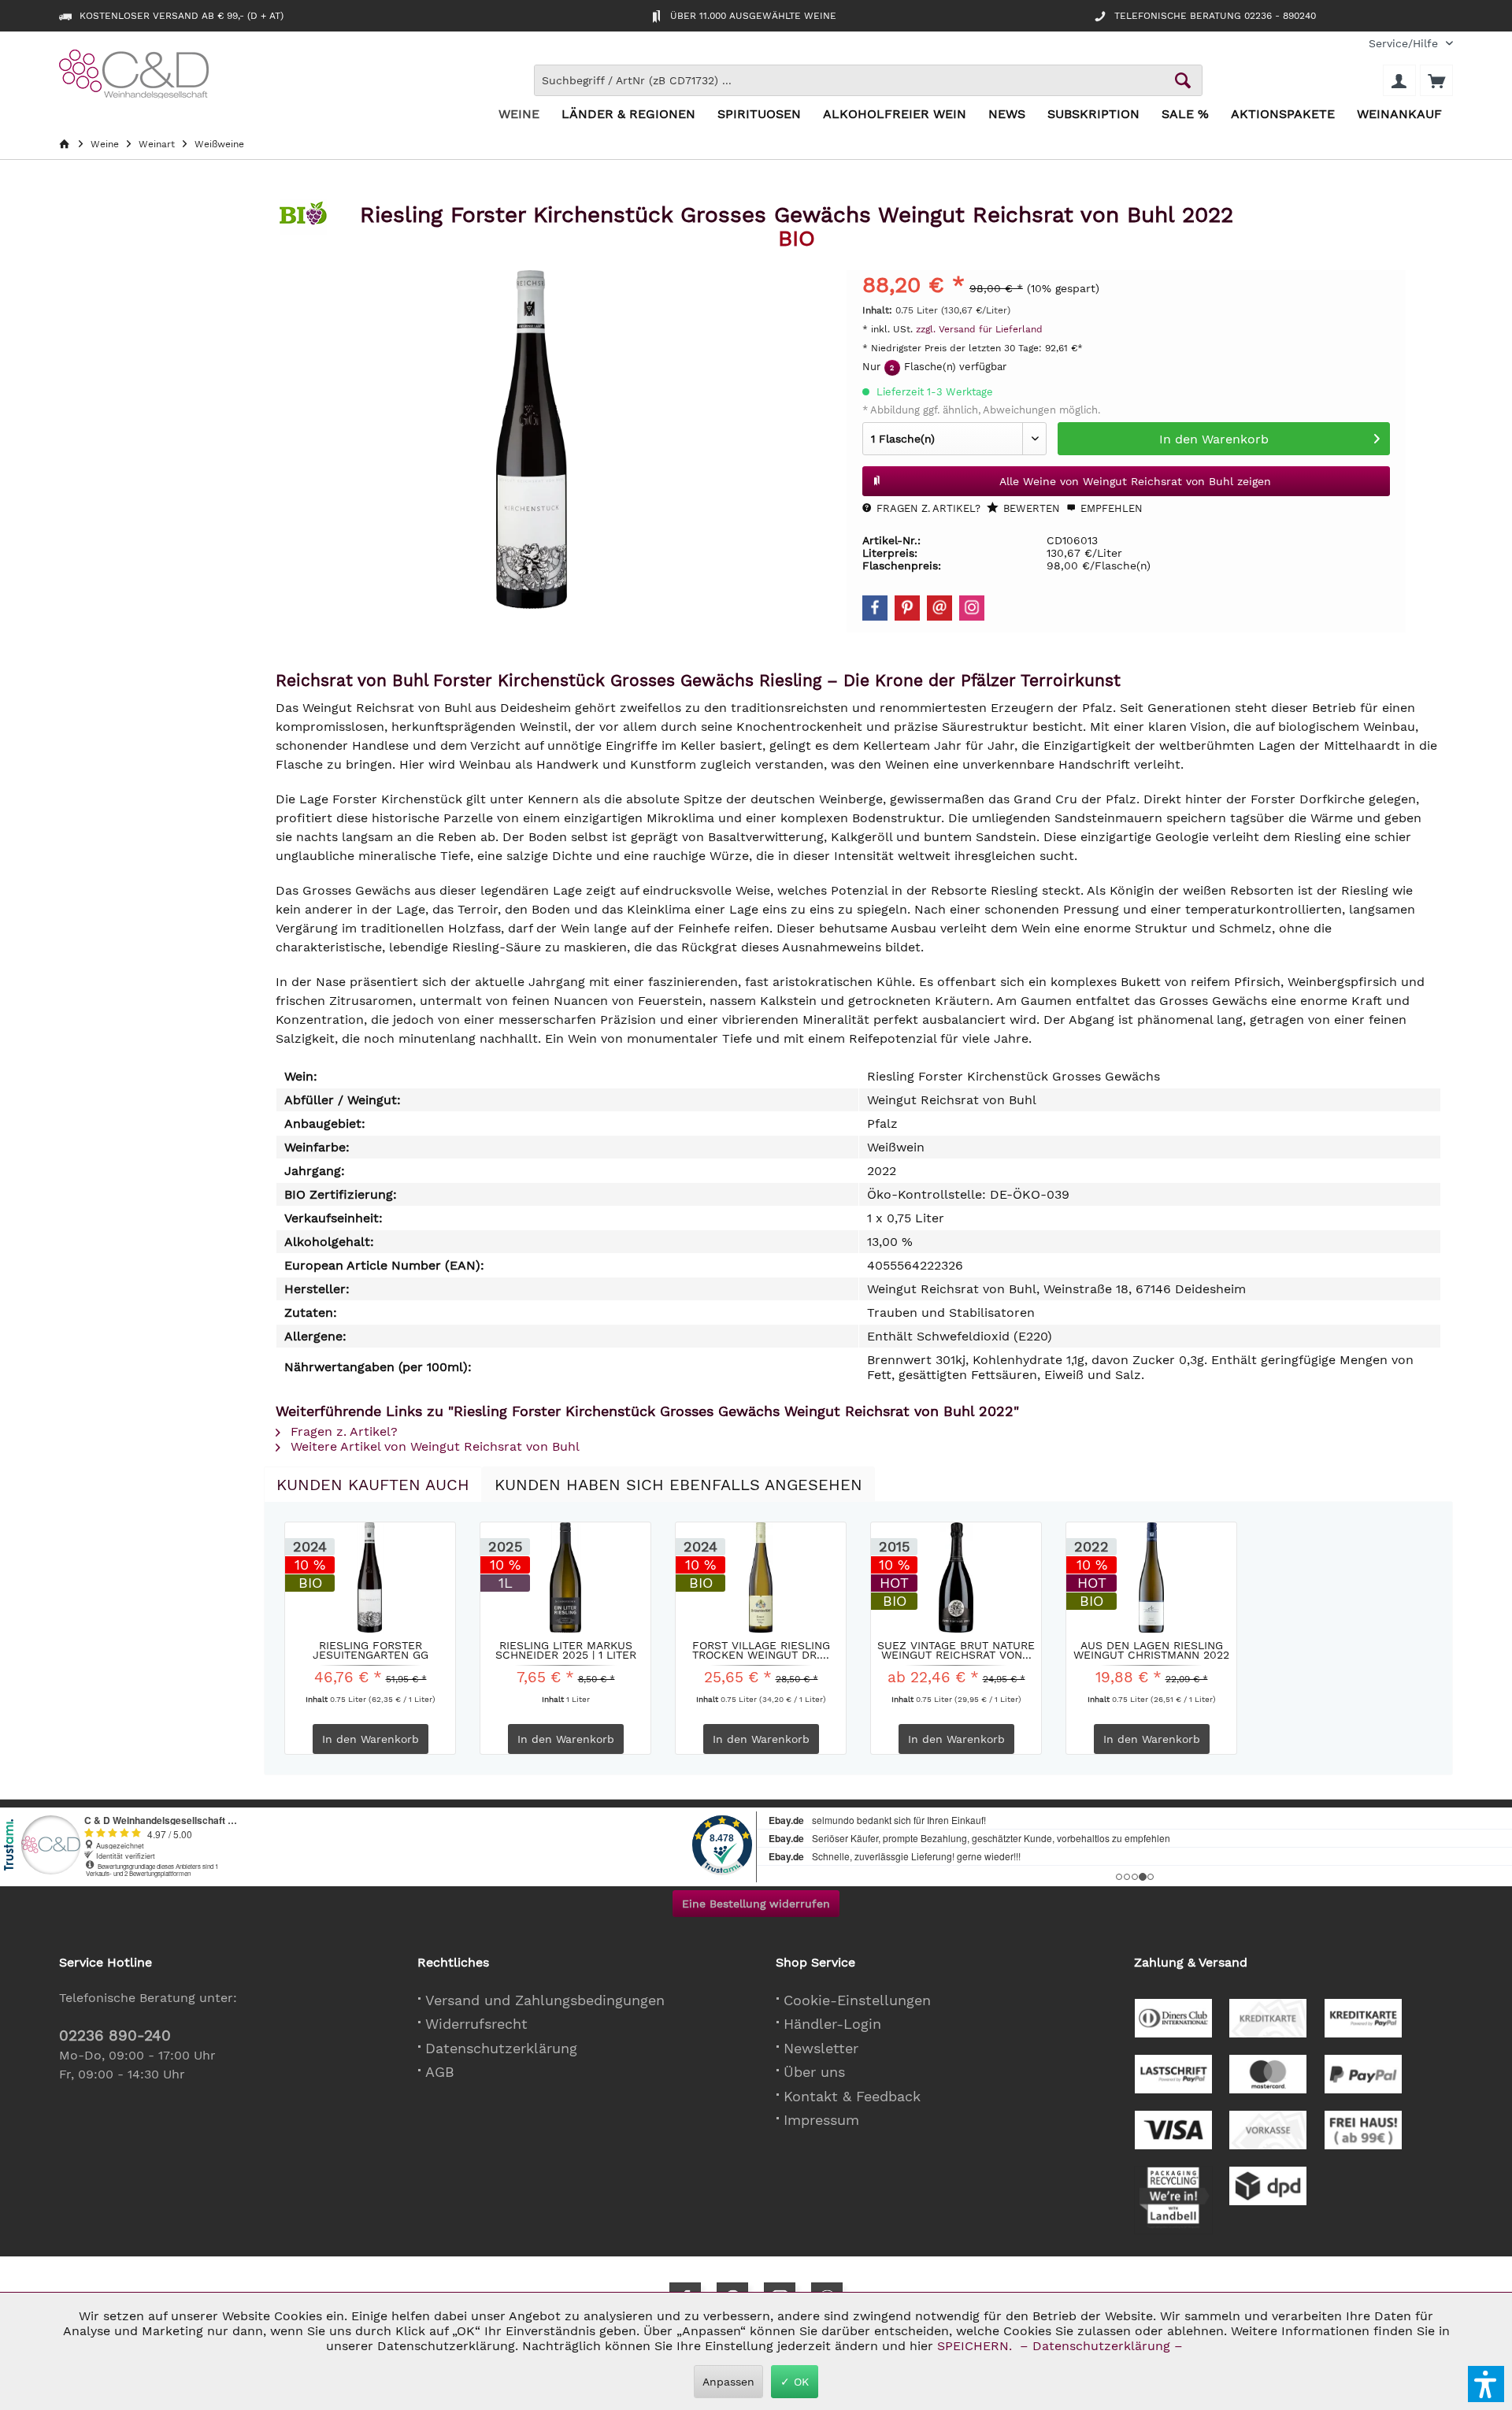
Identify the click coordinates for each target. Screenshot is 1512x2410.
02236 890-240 (115, 2036)
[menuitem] (1405, 44)
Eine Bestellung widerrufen (756, 1904)
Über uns (814, 2072)
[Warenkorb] (1436, 80)
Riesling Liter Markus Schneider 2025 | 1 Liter (566, 1650)
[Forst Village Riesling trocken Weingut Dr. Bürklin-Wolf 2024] (761, 1578)
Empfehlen (1110, 508)
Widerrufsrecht (476, 2024)
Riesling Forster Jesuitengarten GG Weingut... (371, 1650)
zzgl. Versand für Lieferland (979, 329)
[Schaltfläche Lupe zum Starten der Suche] (1183, 80)
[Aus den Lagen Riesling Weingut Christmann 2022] (1151, 1578)
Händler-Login (832, 2024)
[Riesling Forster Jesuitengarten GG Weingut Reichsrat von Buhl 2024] (370, 1578)
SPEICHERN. (976, 2346)
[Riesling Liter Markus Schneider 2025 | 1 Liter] (565, 1578)
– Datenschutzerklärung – (1101, 2346)
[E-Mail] (939, 608)
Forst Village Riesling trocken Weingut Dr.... (761, 1650)
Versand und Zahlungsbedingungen (545, 2000)
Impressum (821, 2120)
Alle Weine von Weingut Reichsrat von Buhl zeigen (1135, 481)
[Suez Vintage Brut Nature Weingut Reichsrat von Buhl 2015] (956, 1578)
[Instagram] (972, 608)
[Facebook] (875, 608)
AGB (440, 2072)
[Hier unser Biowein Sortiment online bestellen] (303, 219)
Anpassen (728, 2382)
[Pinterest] (907, 608)
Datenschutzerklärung (501, 2048)
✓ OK (795, 2382)
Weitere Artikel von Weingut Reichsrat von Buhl (433, 1446)
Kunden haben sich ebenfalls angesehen (678, 1485)
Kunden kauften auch (373, 1485)
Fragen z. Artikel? (927, 508)
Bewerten (1030, 508)
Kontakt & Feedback (852, 2096)
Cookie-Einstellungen (857, 2000)
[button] (1486, 2384)
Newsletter (821, 2048)
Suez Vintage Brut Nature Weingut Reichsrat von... (956, 1650)
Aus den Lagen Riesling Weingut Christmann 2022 (1151, 1650)
